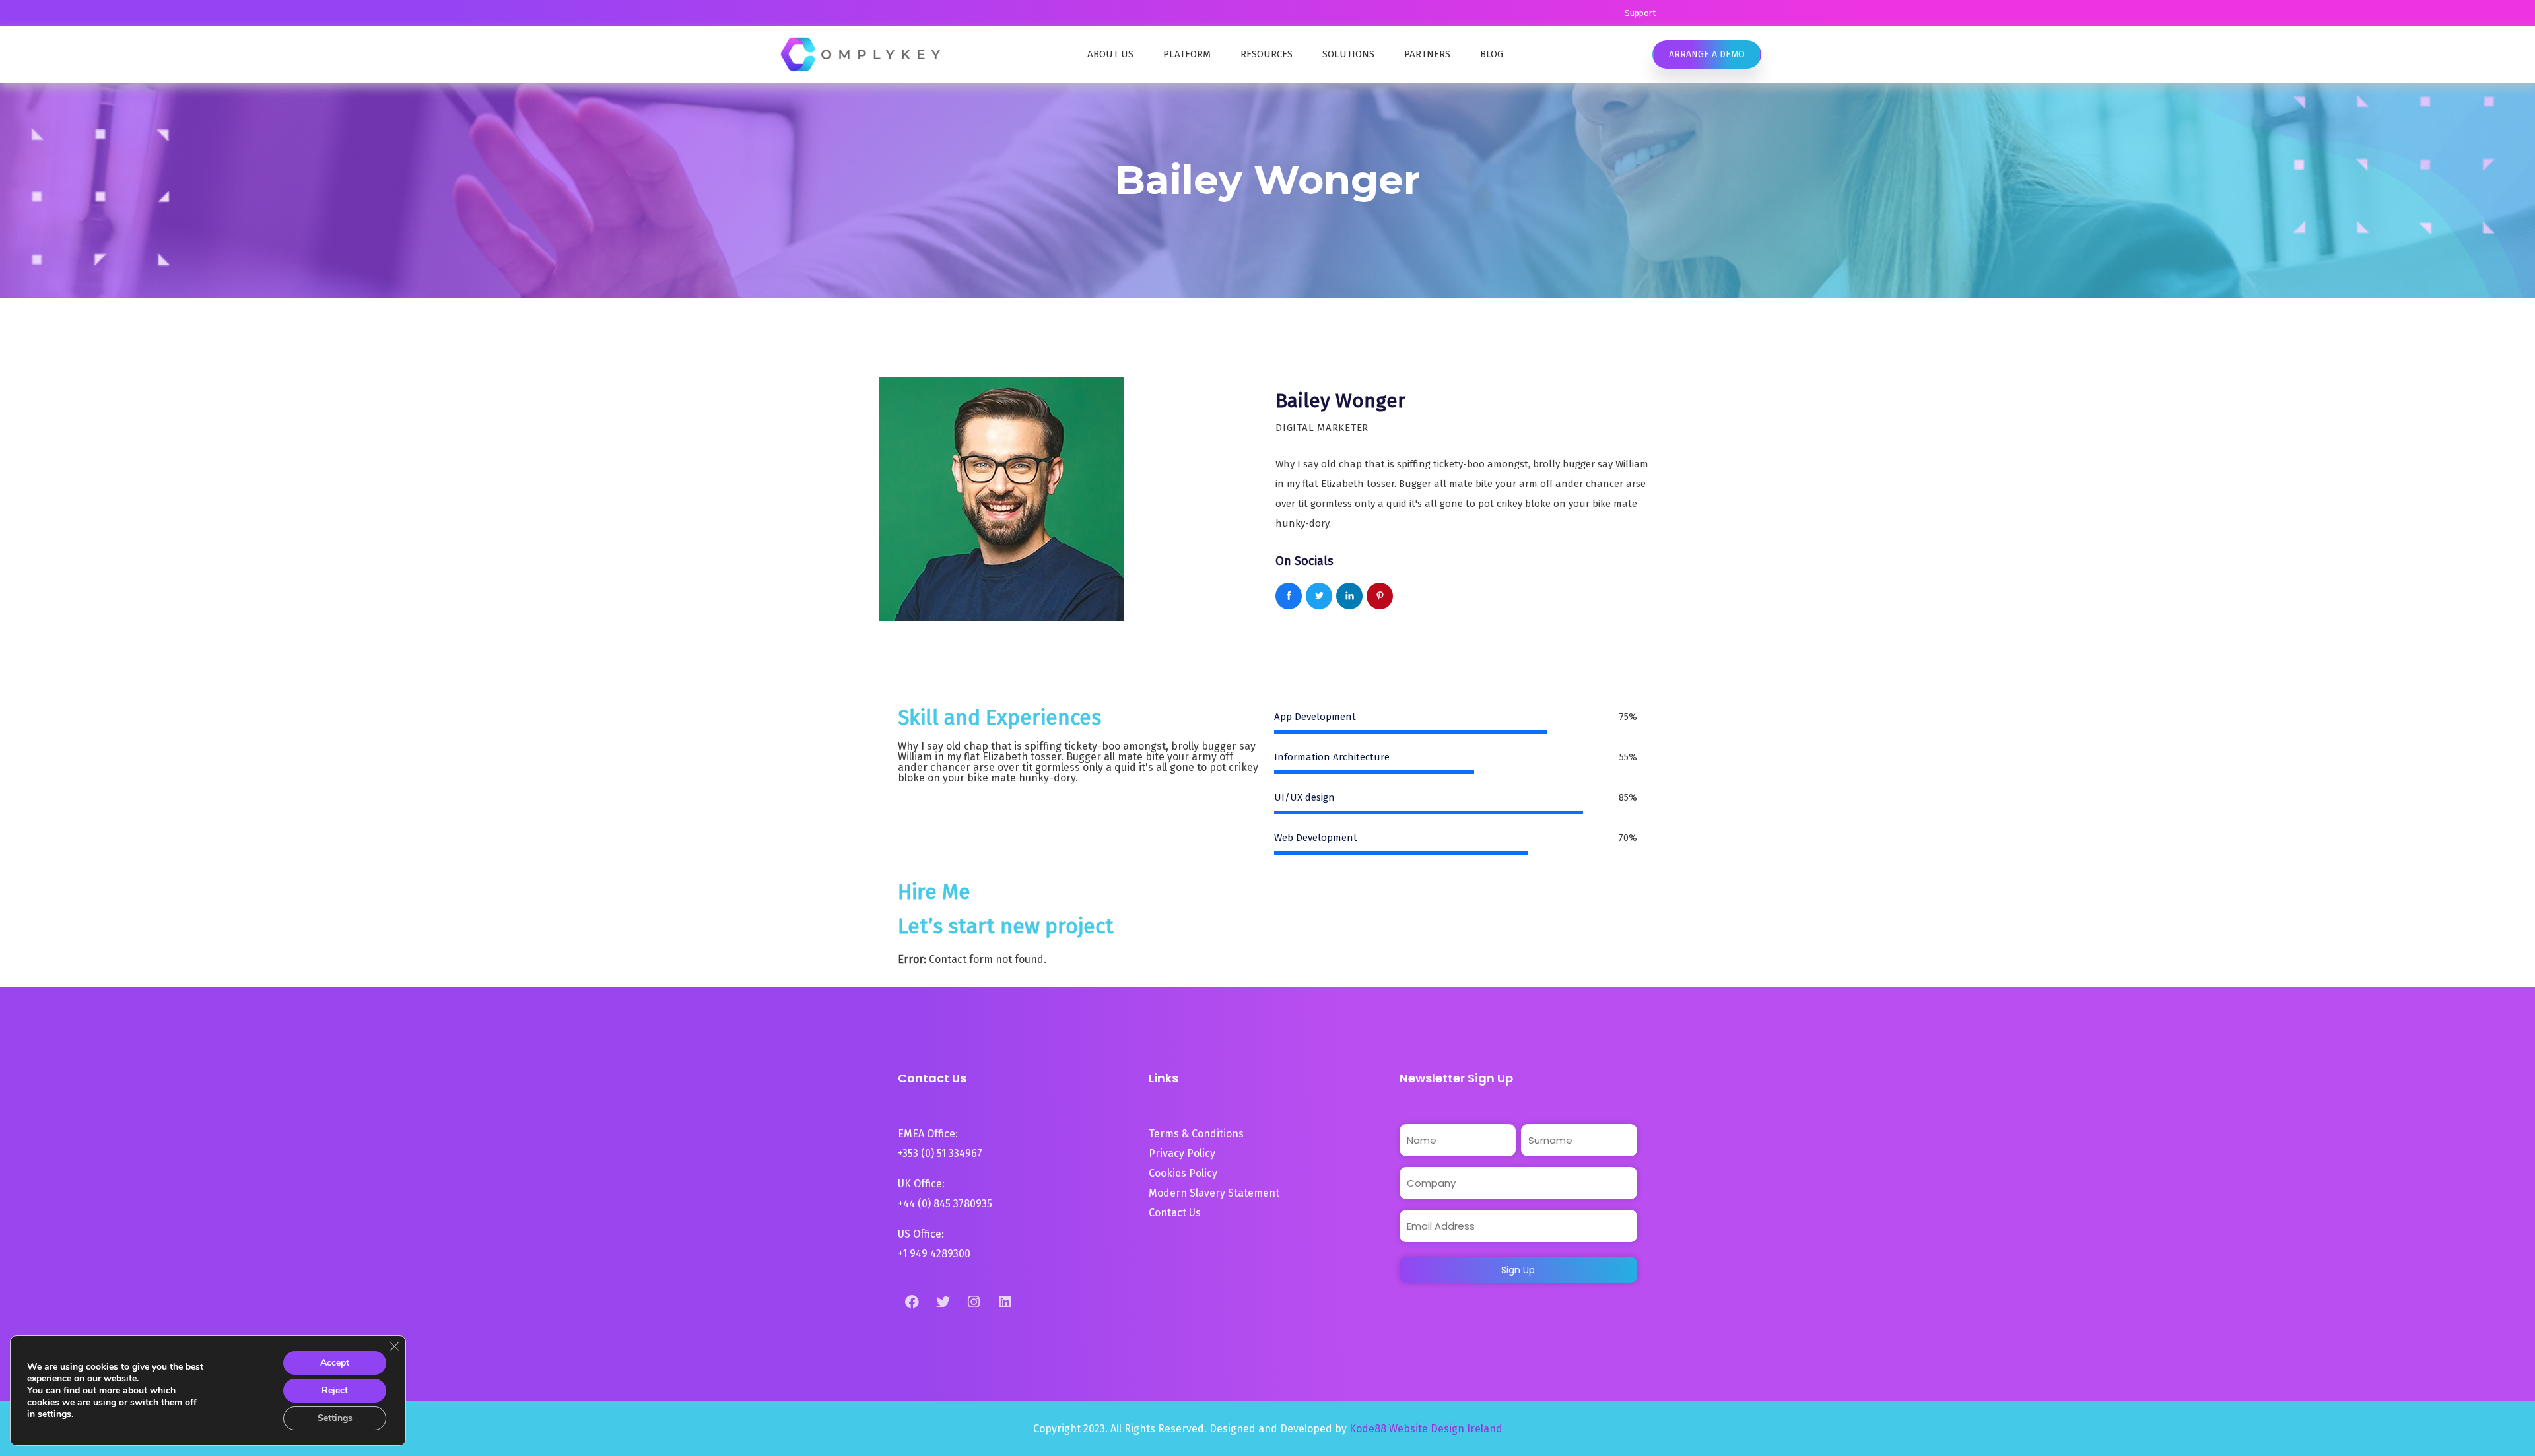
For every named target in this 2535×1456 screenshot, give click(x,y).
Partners (1427, 54)
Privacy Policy (1182, 1153)
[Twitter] (943, 1302)
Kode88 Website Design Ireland (1426, 1429)
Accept (335, 1363)
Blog (1492, 54)
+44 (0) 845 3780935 (945, 1204)
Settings (335, 1418)
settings (54, 1414)
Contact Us (1175, 1213)
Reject (335, 1390)
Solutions (1348, 54)
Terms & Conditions (1196, 1134)
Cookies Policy (1183, 1173)
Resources (1267, 54)
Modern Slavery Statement (1215, 1193)
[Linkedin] (1005, 1302)
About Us (1110, 54)
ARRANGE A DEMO (1707, 54)
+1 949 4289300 (934, 1254)
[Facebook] (912, 1302)
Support (1640, 13)
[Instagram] (974, 1302)
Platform (1187, 54)
